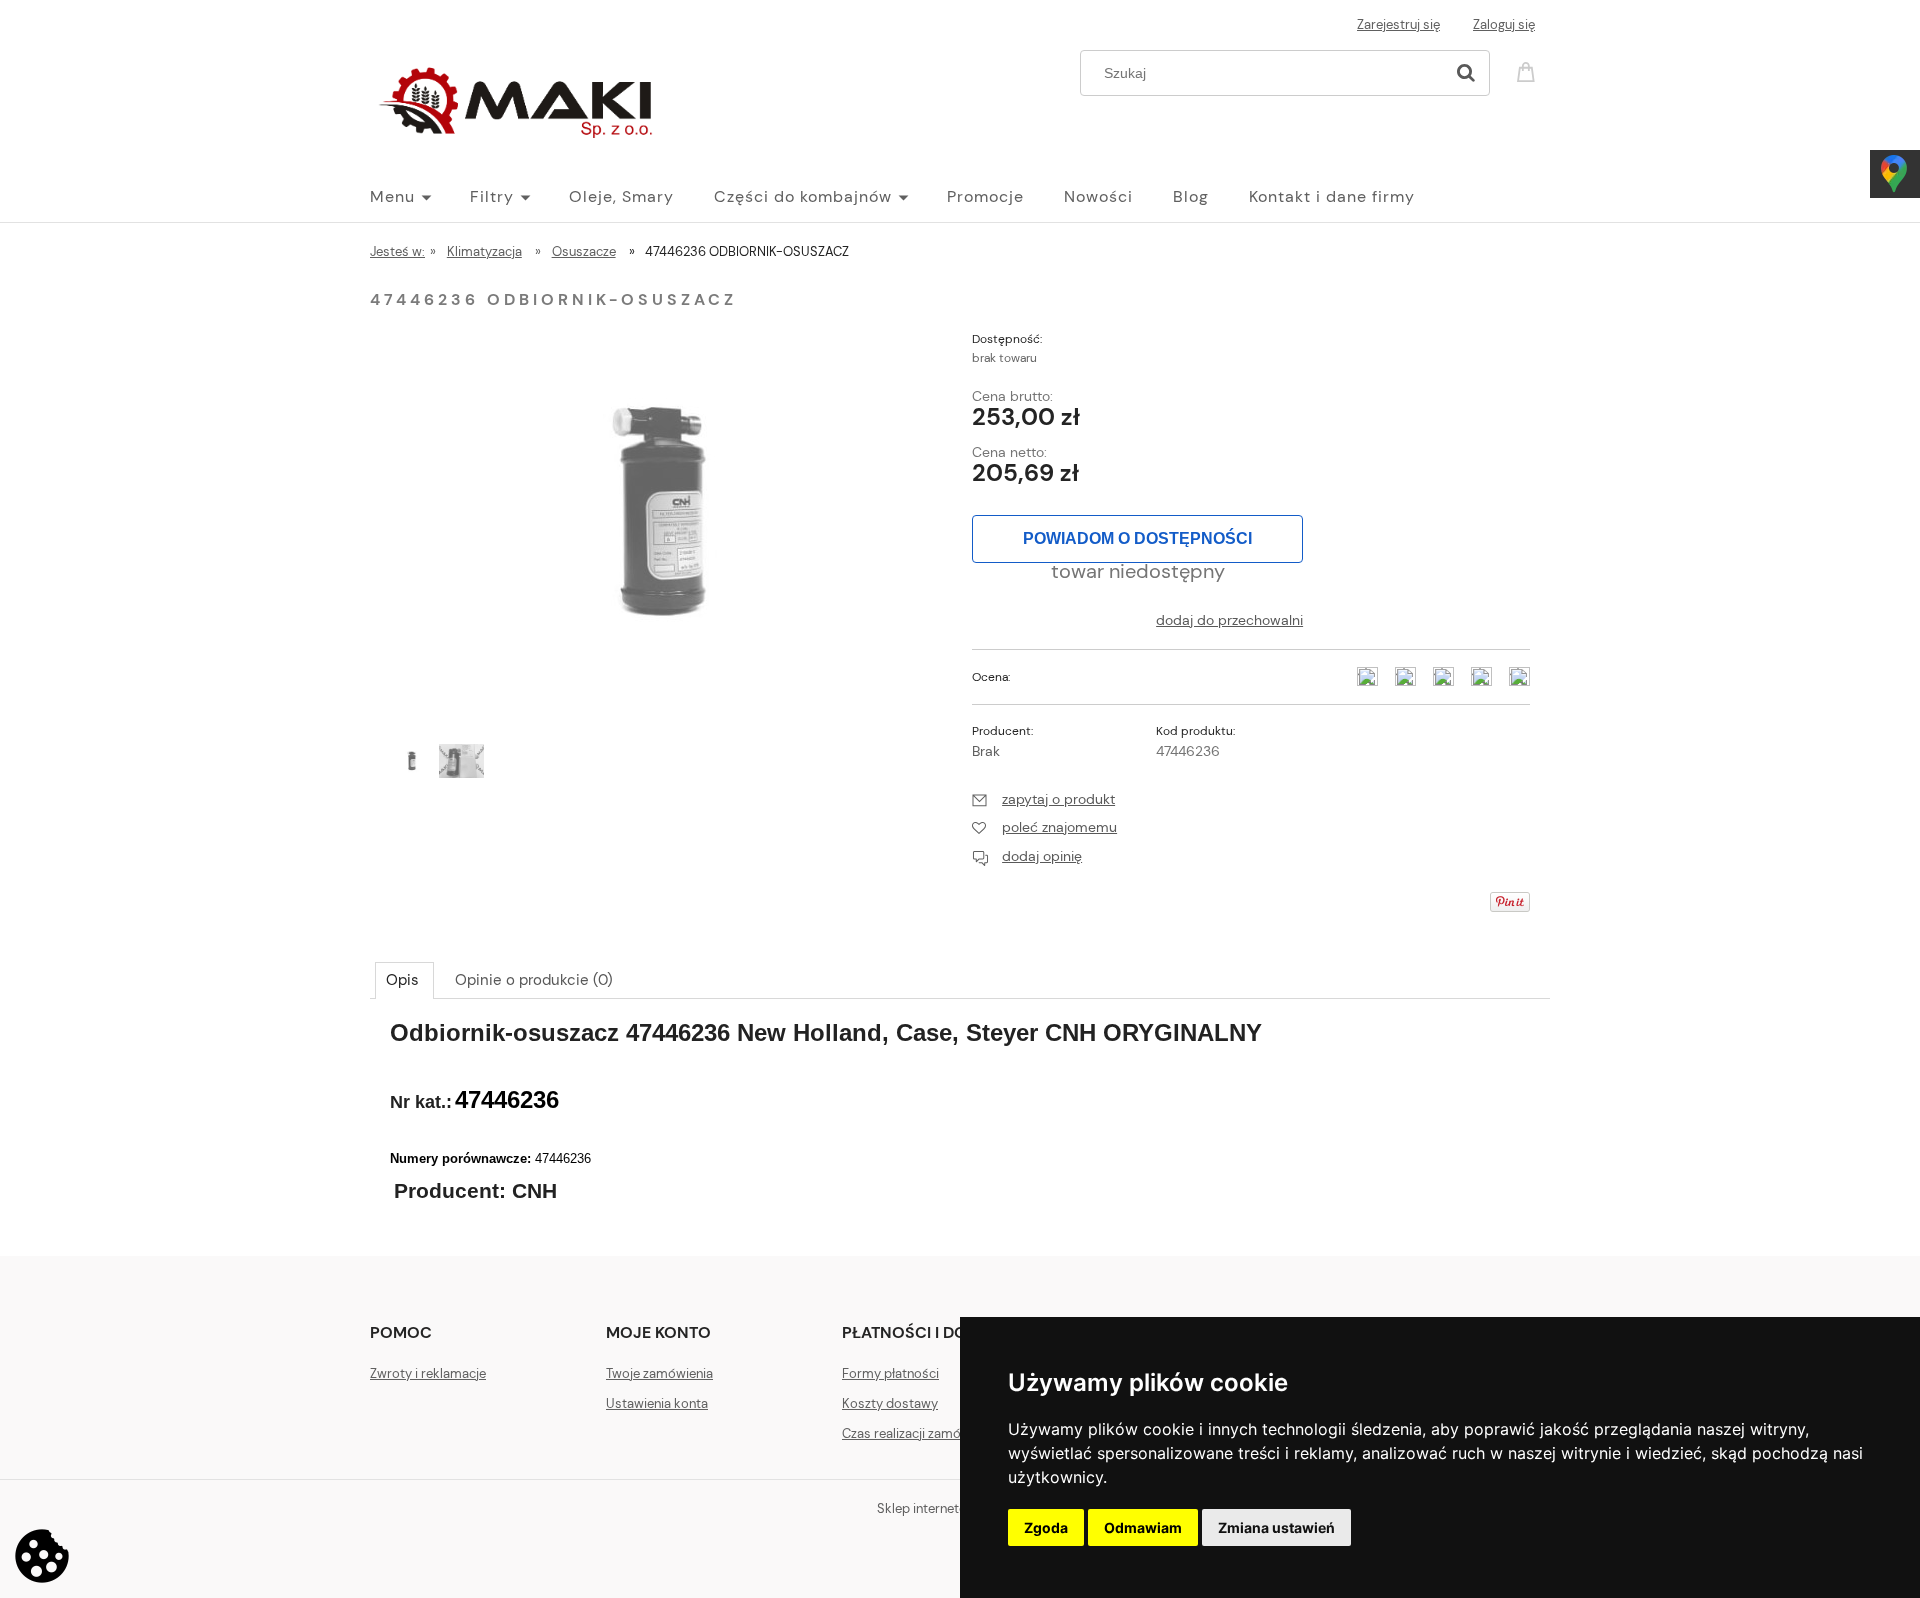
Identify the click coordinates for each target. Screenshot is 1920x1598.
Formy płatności (890, 1373)
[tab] (404, 980)
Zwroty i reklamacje (428, 1373)
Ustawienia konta (657, 1403)
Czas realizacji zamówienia (920, 1433)
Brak (986, 751)
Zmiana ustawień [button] (1276, 1527)
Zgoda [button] (1046, 1527)
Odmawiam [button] (1143, 1527)
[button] (1043, 799)
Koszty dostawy (890, 1403)
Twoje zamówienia (659, 1373)
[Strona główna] (520, 98)
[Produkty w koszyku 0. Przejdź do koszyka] (1529, 70)
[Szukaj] (1466, 73)
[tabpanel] (960, 1121)
